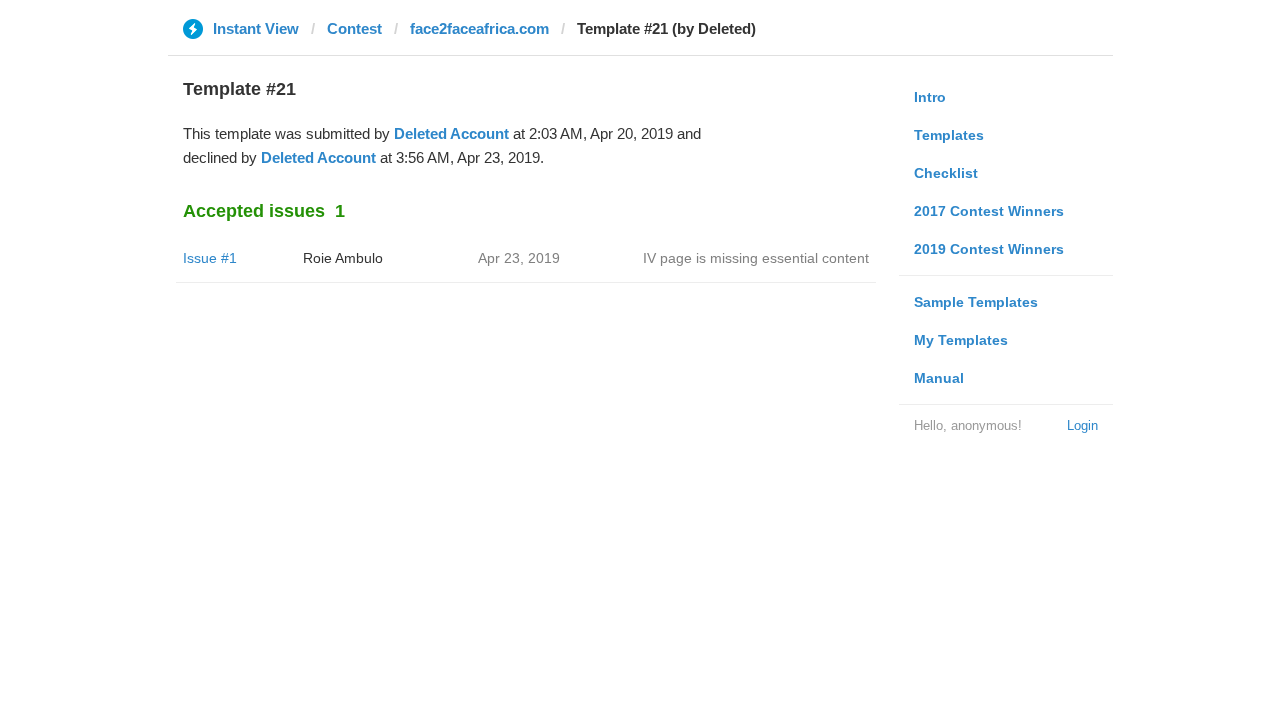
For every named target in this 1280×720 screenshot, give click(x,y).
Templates (949, 135)
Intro (930, 97)
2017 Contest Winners (989, 211)
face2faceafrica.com (479, 28)
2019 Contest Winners (989, 249)
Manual (939, 378)
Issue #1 (210, 258)
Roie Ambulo (343, 258)
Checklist (946, 173)
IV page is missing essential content (756, 258)
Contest (354, 28)
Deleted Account (451, 133)
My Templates (961, 340)
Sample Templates (976, 302)
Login (1082, 425)
